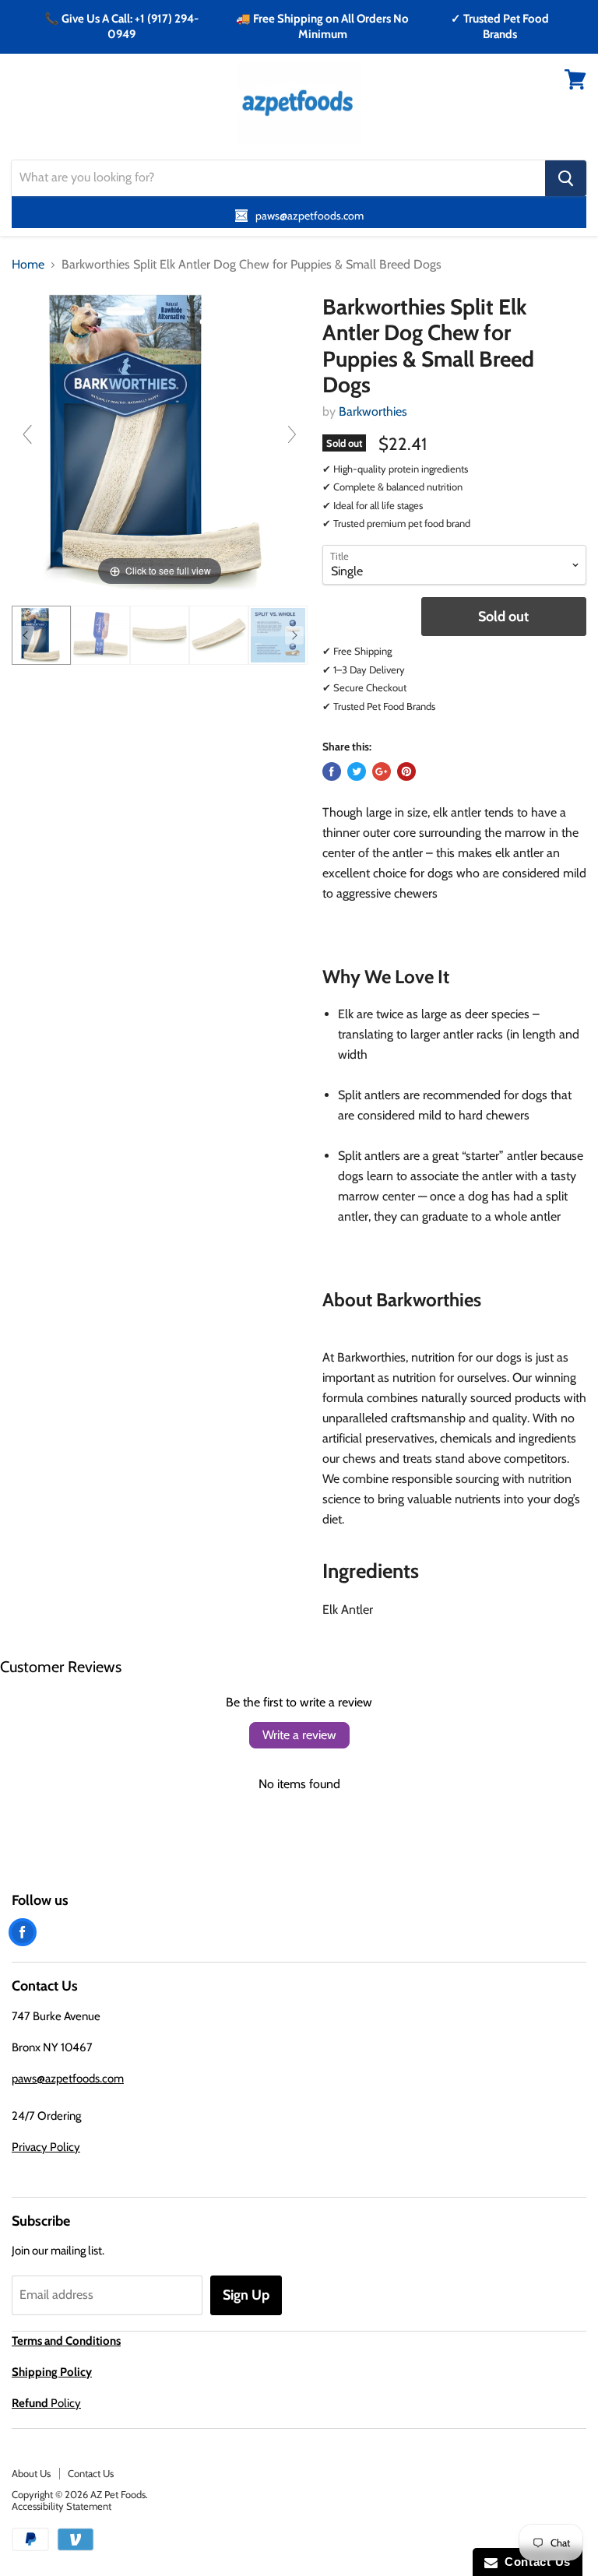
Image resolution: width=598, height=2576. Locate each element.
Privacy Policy (46, 2147)
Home (28, 265)
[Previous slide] (27, 434)
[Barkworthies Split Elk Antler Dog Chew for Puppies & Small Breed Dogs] (41, 635)
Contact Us (91, 2473)
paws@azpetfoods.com (68, 2079)
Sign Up (246, 2295)
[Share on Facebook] (332, 771)
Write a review (299, 1735)
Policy (46, 2403)
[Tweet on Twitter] (357, 771)
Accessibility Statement (62, 2506)
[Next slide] (292, 434)
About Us (31, 2473)
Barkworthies (373, 411)
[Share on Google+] (382, 771)
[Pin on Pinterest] (406, 771)
